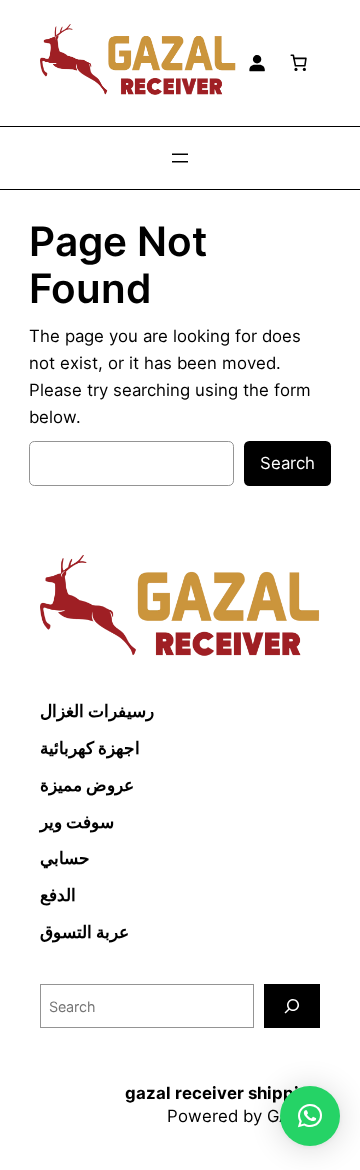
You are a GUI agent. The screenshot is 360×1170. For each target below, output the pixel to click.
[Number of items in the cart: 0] (299, 63)
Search (287, 463)
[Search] (292, 1005)
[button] (310, 1116)
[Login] (257, 63)
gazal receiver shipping (222, 1093)
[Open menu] (180, 158)
